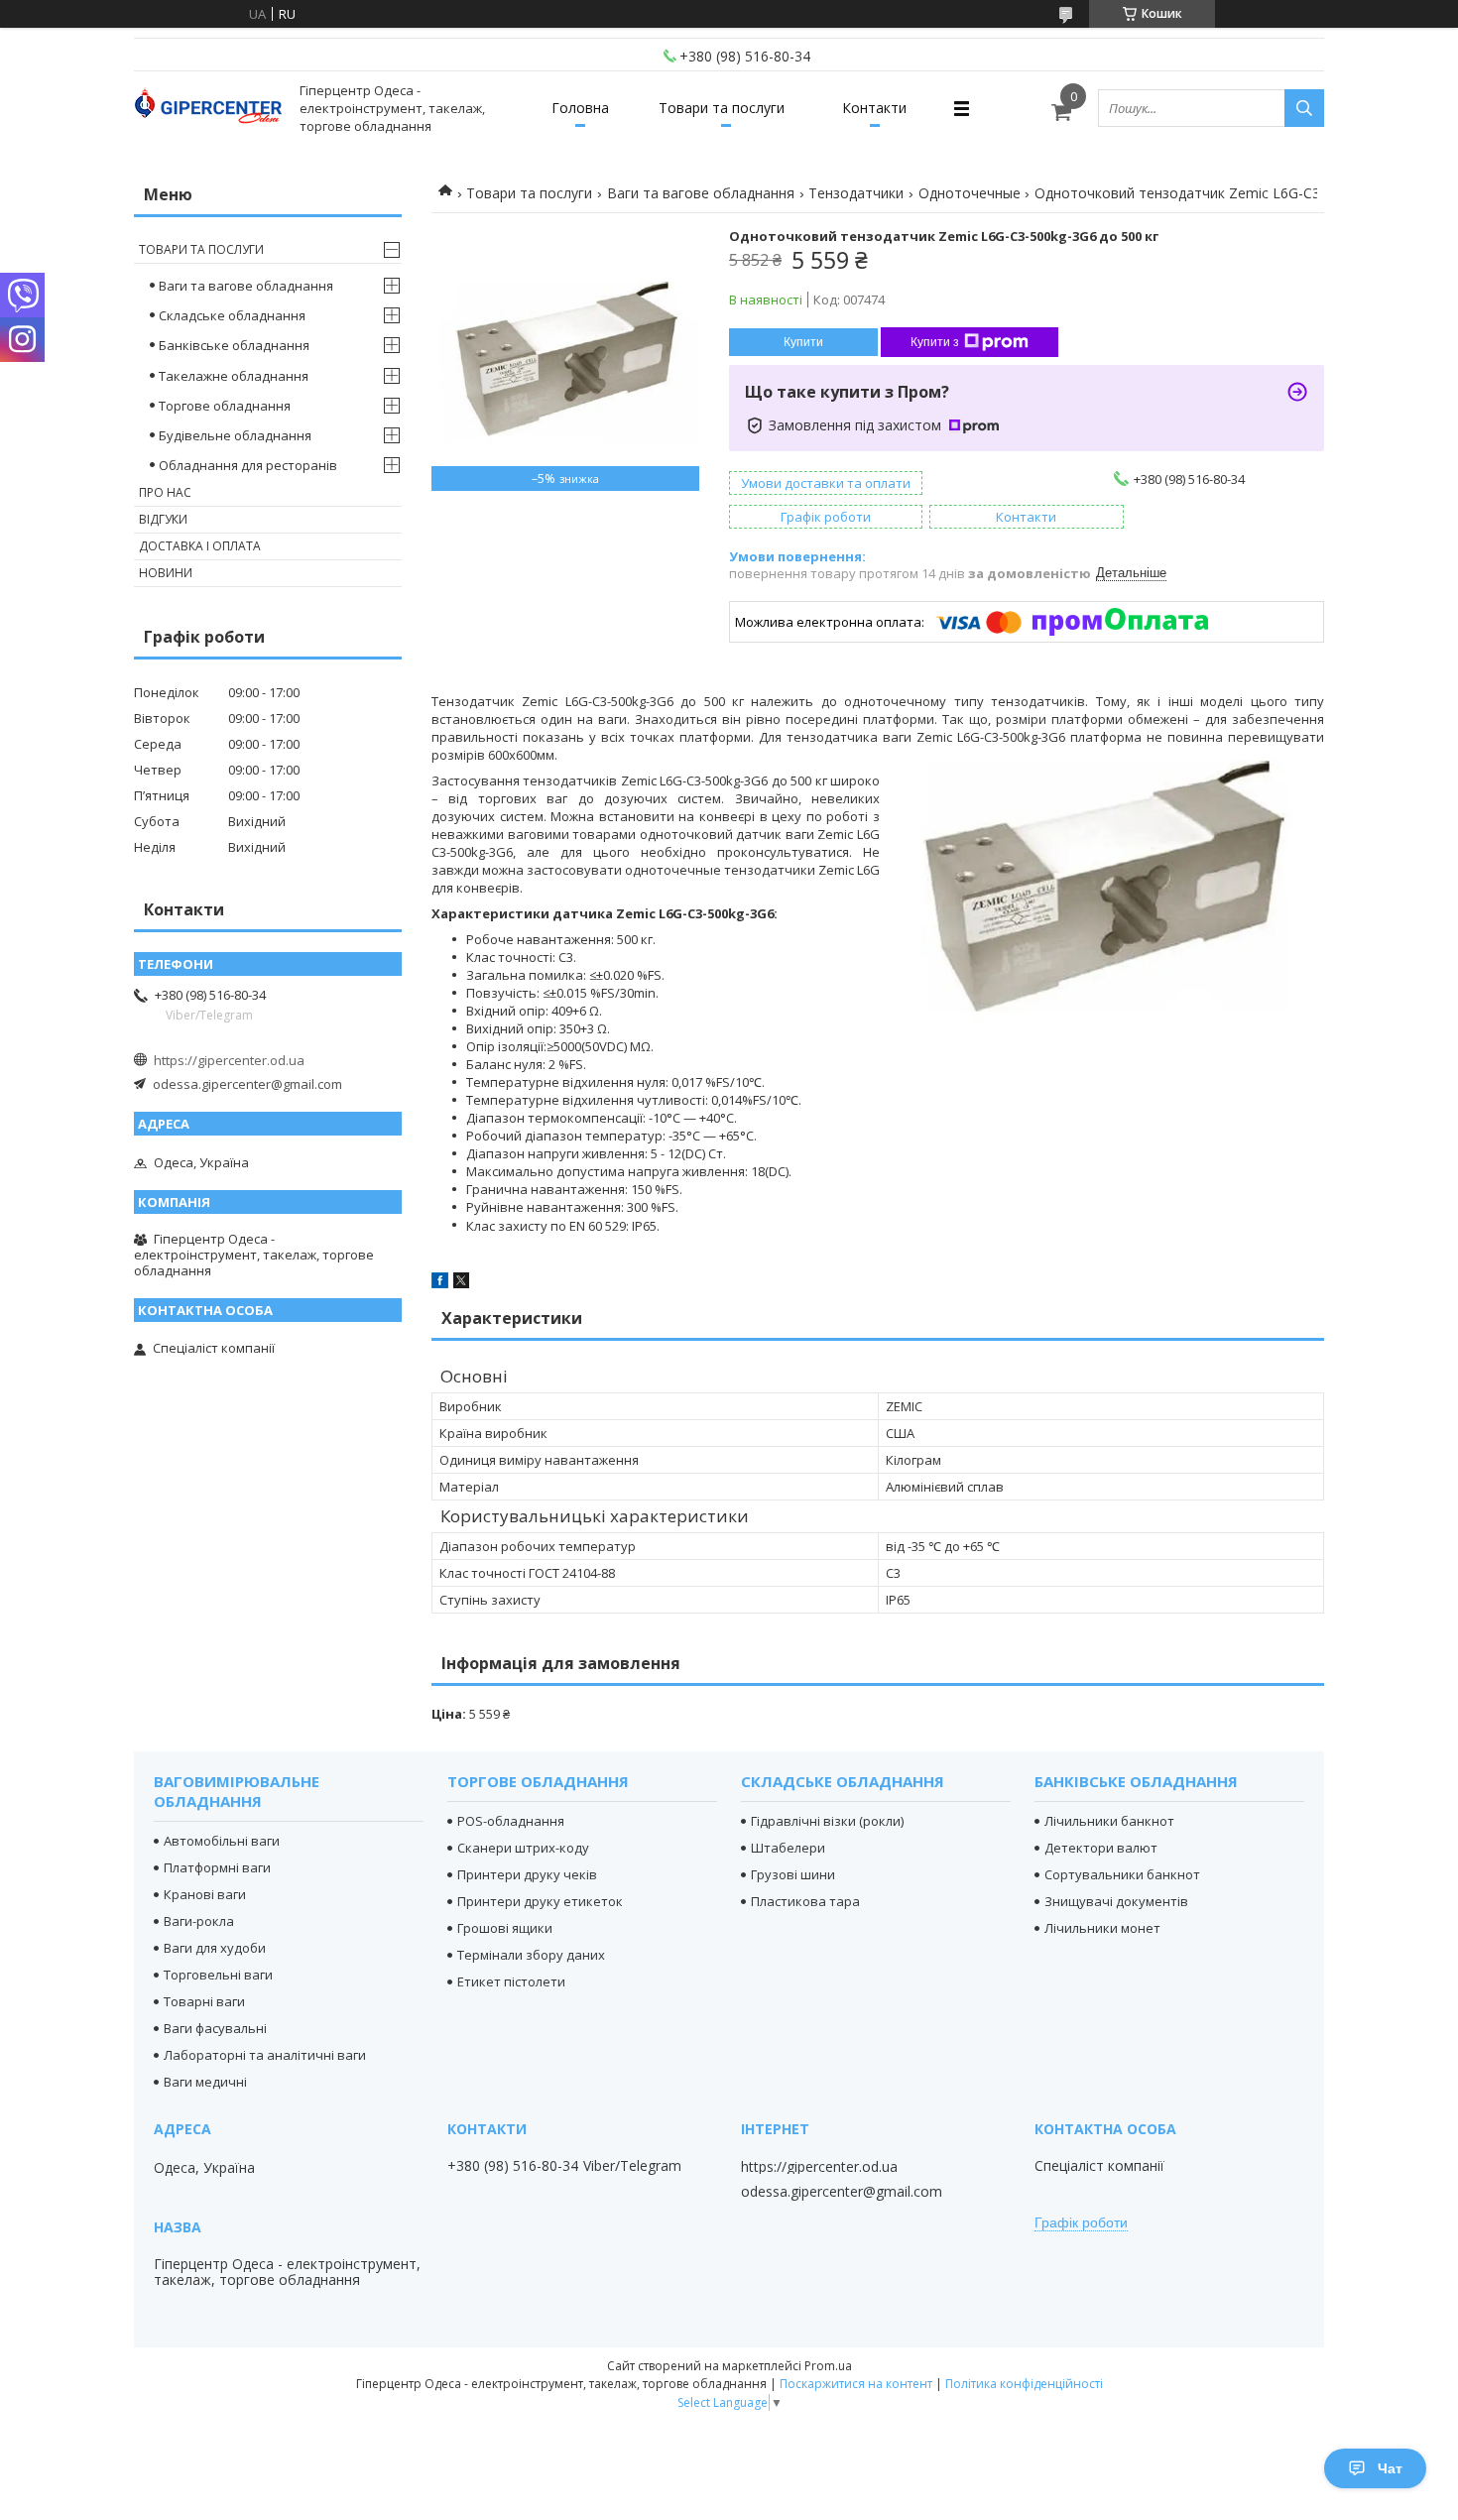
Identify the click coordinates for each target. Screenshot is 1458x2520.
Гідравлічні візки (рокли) (827, 1821)
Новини (166, 573)
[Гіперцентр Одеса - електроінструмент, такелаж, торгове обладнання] (208, 109)
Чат (1390, 2468)
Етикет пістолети (511, 1981)
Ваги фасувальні (215, 2028)
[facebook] (440, 1283)
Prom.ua (828, 2366)
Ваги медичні (205, 2082)
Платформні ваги (217, 1867)
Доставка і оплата (200, 546)
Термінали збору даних (531, 1955)
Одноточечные (970, 193)
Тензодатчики (856, 193)
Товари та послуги (722, 108)
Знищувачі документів (1116, 1901)
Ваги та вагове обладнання (701, 193)
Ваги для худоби (215, 1948)
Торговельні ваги (218, 1975)
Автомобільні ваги (222, 1841)
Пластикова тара (805, 1901)
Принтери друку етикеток (540, 1901)
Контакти (874, 108)
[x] (461, 1283)
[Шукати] (1304, 108)
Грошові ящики (505, 1928)
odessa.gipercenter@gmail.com (247, 1084)
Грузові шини (793, 1874)
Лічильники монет (1102, 1928)
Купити (803, 342)
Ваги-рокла (199, 1921)
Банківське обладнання (234, 345)
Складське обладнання (232, 315)
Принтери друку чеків (527, 1874)
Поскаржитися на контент (856, 2384)
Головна (580, 108)
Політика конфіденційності (1024, 2384)
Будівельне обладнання (235, 435)
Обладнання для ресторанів (248, 465)
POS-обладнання (511, 1821)
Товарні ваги (204, 2001)
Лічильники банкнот (1109, 1821)
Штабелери (788, 1848)
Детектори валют (1101, 1848)
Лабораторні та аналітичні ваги (265, 2055)
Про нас (165, 492)
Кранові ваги (205, 1894)
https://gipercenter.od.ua (229, 1060)
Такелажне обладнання (234, 376)
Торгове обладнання (225, 406)
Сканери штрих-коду (523, 1848)
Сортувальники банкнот (1122, 1874)
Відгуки (163, 519)
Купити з (935, 342)
